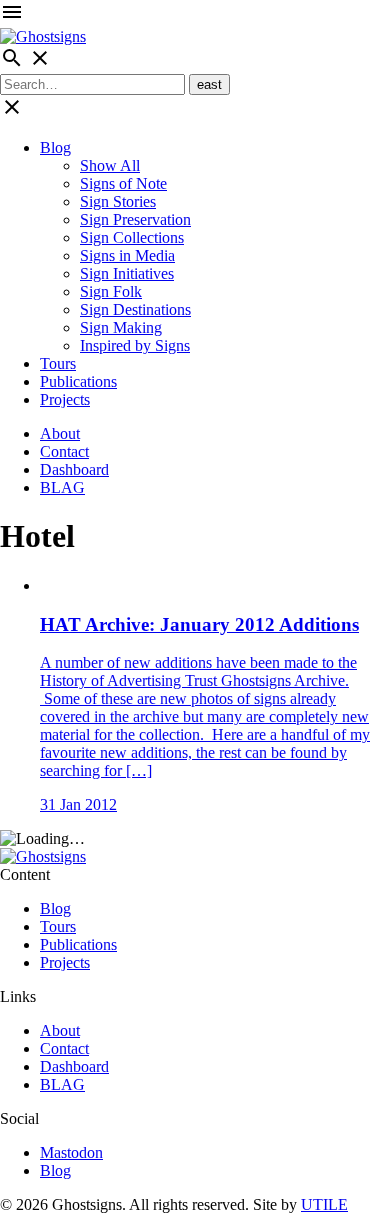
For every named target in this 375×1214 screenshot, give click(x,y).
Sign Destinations (135, 309)
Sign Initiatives (127, 273)
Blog (55, 147)
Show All (110, 165)
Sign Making (121, 327)
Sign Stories (118, 201)
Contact (64, 451)
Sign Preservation (135, 219)
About (60, 433)
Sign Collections (132, 237)
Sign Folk (111, 291)
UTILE (324, 1204)
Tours (58, 363)
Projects (65, 399)
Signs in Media (127, 255)
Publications (78, 381)
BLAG (62, 487)
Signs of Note (123, 183)
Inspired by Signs (135, 345)
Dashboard (74, 469)
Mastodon (71, 1152)
